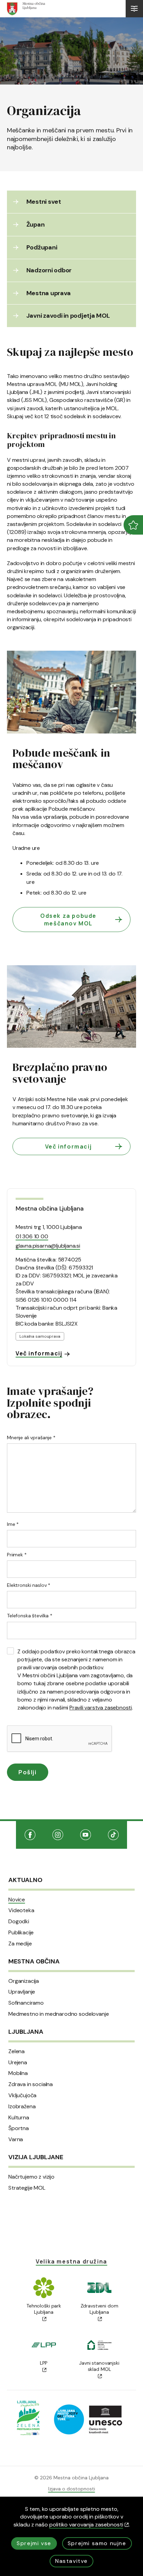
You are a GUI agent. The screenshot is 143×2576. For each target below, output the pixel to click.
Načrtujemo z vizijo (31, 2177)
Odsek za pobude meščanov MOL (68, 920)
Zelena (16, 2051)
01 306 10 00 (32, 1236)
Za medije (20, 1944)
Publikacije (21, 1933)
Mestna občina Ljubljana (49, 1208)
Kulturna (19, 2118)
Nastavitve (71, 2561)
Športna (19, 2128)
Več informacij (68, 1146)
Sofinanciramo (26, 2003)
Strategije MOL (27, 2188)
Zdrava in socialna (31, 2084)
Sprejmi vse (34, 2543)
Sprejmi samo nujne (97, 2543)
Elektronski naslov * (29, 1585)
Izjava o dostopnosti (72, 2489)
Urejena (18, 2063)
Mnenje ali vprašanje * (31, 1438)
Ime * (13, 1524)
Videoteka (21, 1910)
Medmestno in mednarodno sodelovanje (58, 2014)
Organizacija (24, 1981)
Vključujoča (22, 2095)
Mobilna (18, 2073)
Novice (17, 1900)
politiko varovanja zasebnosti (86, 2525)
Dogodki (19, 1922)
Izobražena (22, 2107)
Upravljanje (22, 1992)
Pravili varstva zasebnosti (101, 1708)
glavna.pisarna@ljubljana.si (48, 1246)
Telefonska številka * (30, 1616)
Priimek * (17, 1555)
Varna (16, 2139)
